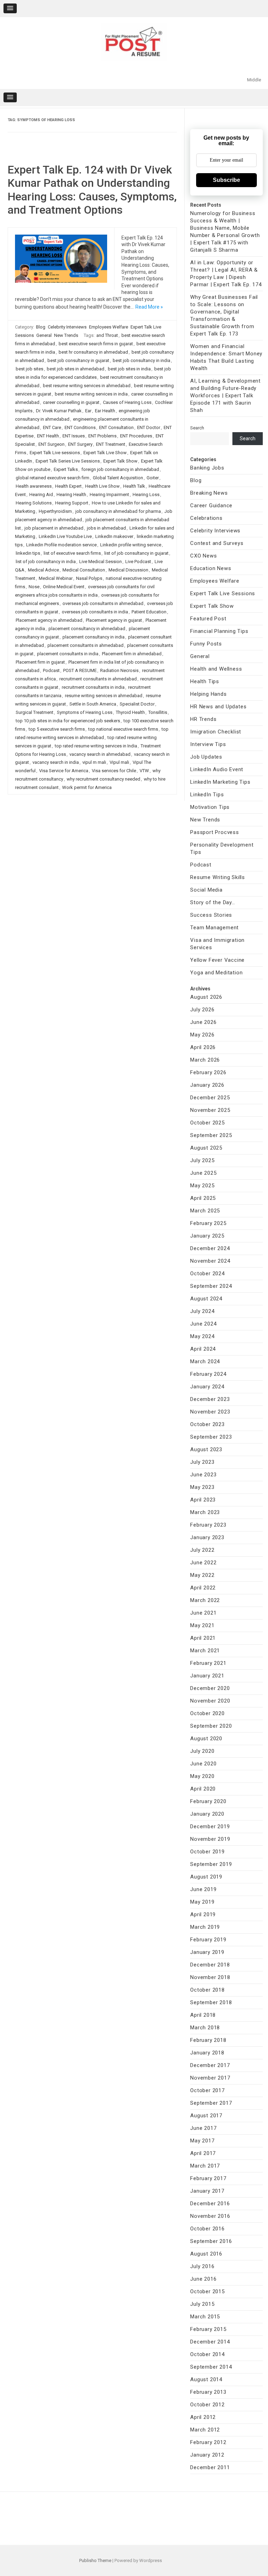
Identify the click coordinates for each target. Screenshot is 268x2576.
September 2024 (211, 1286)
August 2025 (206, 1148)
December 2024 (210, 1248)
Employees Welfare (109, 327)
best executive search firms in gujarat (96, 344)
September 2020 (211, 1726)
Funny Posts (206, 644)
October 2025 (207, 1123)
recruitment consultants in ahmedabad (98, 679)
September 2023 (211, 1437)
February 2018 (208, 2040)
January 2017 (207, 2191)
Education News (211, 568)
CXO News (203, 556)
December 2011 (210, 2467)
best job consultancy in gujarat (78, 360)
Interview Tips (208, 744)
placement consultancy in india (94, 637)
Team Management (214, 928)
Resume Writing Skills (218, 877)
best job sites (29, 369)
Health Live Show (102, 486)
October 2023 (207, 1424)
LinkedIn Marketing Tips (220, 782)
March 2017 (205, 2166)
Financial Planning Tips (219, 631)
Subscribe (226, 180)
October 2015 (207, 2291)
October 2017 (207, 2090)
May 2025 (202, 1186)
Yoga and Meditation (216, 973)
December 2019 (210, 1826)
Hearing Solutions (34, 503)
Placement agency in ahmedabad (49, 620)
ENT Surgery (80, 444)
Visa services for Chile (114, 771)
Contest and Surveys (217, 543)
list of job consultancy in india (46, 562)
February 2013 (208, 2392)
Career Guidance (211, 505)
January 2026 (207, 1085)
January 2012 (207, 2455)
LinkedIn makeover (114, 536)
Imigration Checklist (216, 732)
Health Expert (68, 486)
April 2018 (203, 2015)
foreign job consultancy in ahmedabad (120, 469)
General (44, 335)
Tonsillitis (158, 712)
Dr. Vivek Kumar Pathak (59, 411)
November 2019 (210, 1839)
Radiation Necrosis (119, 670)
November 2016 (210, 2216)
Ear (88, 411)
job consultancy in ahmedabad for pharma (118, 511)
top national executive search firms (123, 729)
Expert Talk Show (120, 461)
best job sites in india (129, 369)
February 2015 (208, 2329)
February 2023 (208, 1525)
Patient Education (149, 612)
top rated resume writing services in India (96, 746)
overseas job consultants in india (95, 612)
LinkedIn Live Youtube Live (65, 536)
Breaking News (209, 493)
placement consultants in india (68, 654)
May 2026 (202, 1035)
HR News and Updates (218, 707)
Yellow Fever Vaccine (217, 960)
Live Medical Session (100, 562)
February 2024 (208, 1374)
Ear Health (105, 411)
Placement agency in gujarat (114, 620)
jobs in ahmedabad (106, 528)
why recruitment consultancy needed (103, 779)
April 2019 (203, 1914)
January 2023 (207, 1537)
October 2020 (207, 1713)
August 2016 (206, 2254)
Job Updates (206, 757)
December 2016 (210, 2204)
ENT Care (52, 427)
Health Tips (205, 681)
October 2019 (207, 1852)
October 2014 (207, 2354)
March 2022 (205, 1600)
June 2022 (203, 1563)
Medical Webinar (56, 578)
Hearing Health (71, 494)
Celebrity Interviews (67, 327)
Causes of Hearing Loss (127, 402)
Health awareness (34, 486)
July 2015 (202, 2304)
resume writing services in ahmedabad (104, 696)
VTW (144, 771)
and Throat (107, 335)
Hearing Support (72, 503)
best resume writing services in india (91, 394)
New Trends (66, 335)
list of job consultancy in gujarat (136, 553)
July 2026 (202, 1010)
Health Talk (134, 486)
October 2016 (207, 2229)
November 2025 (210, 1110)
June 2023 (203, 1475)
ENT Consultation (116, 427)
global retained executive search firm (53, 478)
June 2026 (203, 1022)
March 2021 (205, 1651)
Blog (41, 327)
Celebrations (206, 518)
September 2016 (211, 2241)
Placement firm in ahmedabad (132, 654)
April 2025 (203, 1198)
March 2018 (205, 2028)
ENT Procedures (136, 436)
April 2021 (203, 1638)
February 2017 (208, 2178)
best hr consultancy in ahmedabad (93, 352)
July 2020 (202, 1751)
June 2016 (203, 2279)
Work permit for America (87, 787)
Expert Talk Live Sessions (223, 593)
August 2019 (206, 1877)
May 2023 (202, 1487)
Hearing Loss (146, 494)
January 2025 (207, 1236)
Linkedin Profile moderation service (61, 545)
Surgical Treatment (35, 712)
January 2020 (207, 1814)
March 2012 (205, 2430)
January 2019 (207, 1952)
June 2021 (203, 1613)
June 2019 (203, 1889)
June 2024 (203, 1324)
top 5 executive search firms (57, 729)
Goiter (153, 478)
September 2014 (211, 2367)
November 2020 (210, 1701)
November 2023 (210, 1412)
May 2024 (202, 1336)
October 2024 (207, 1274)
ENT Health (48, 436)
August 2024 (206, 1299)
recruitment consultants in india (93, 687)
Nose (34, 587)
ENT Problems (102, 436)
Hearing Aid (41, 494)
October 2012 (207, 2405)
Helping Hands (208, 694)
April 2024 (203, 1349)
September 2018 (211, 2002)
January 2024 (207, 1387)
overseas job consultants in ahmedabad (103, 603)
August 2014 (206, 2379)
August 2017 (206, 2116)
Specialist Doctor (137, 704)
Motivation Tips (210, 807)
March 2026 (205, 1060)
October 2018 (207, 1990)
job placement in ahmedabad (54, 528)
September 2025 (211, 1135)
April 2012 (203, 2417)
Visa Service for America (64, 771)
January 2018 (207, 2053)
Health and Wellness (216, 669)
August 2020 (206, 1739)
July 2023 (202, 1462)
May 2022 (202, 1575)
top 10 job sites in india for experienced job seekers (68, 721)
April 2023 (203, 1500)
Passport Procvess (215, 832)
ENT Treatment (111, 444)
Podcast (51, 670)
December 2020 (210, 1688)
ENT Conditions (80, 427)
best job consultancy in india (142, 360)
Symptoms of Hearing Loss (85, 712)
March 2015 (205, 2317)
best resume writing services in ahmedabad (87, 386)
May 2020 (202, 1776)
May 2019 (202, 1902)
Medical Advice (43, 570)
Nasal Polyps (89, 578)
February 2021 (208, 1663)
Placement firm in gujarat (40, 662)
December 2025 (210, 1098)
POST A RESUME (80, 670)
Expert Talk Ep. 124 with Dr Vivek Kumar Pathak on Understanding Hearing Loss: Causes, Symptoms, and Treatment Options (92, 190)
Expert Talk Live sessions (55, 453)
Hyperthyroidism (55, 511)
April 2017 (203, 2153)
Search (197, 428)
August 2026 (206, 997)
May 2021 (202, 1625)
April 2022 (203, 1588)
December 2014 (210, 2342)
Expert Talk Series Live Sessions (68, 461)
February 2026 (208, 1072)
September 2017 (211, 2103)
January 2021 (207, 1676)
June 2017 (203, 2128)
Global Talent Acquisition (118, 478)
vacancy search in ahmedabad (100, 754)
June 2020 (203, 1764)
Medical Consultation (84, 570)
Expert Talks (66, 469)
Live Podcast (138, 562)
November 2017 (210, 2078)
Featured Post (208, 619)
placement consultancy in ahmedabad (87, 629)
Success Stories (211, 915)
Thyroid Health (130, 712)
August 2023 (206, 1449)
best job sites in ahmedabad (76, 369)
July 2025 (202, 1160)
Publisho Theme (95, 2560)
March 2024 (205, 1361)
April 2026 (203, 1047)
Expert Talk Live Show (105, 453)
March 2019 (205, 1927)
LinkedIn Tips (207, 795)
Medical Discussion (128, 570)
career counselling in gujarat (71, 402)
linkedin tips (28, 553)
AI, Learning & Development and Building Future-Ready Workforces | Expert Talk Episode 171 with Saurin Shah (225, 396)
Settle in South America (93, 704)
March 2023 (205, 1512)
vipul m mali (94, 762)
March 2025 (205, 1211)
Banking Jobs (207, 468)
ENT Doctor (149, 427)
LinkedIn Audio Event (217, 769)
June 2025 (203, 1173)
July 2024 (202, 1311)
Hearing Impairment (109, 494)
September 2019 (211, 1864)
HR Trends (203, 719)
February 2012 (208, 2442)
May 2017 (202, 2141)
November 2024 (210, 1261)
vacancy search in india (56, 762)
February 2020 (208, 1801)
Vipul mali (119, 762)
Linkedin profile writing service (131, 545)
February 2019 (208, 1940)
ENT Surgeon (51, 444)
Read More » (149, 307)
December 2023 (210, 1399)
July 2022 (202, 1550)
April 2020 (203, 1789)
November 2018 (210, 1977)
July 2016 (202, 2266)
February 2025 (208, 1223)
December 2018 (210, 1965)
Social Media (206, 890)
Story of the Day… (213, 902)
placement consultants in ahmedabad (85, 645)
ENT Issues (74, 436)
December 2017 (210, 2065)
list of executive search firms (72, 553)
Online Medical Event (64, 587)
